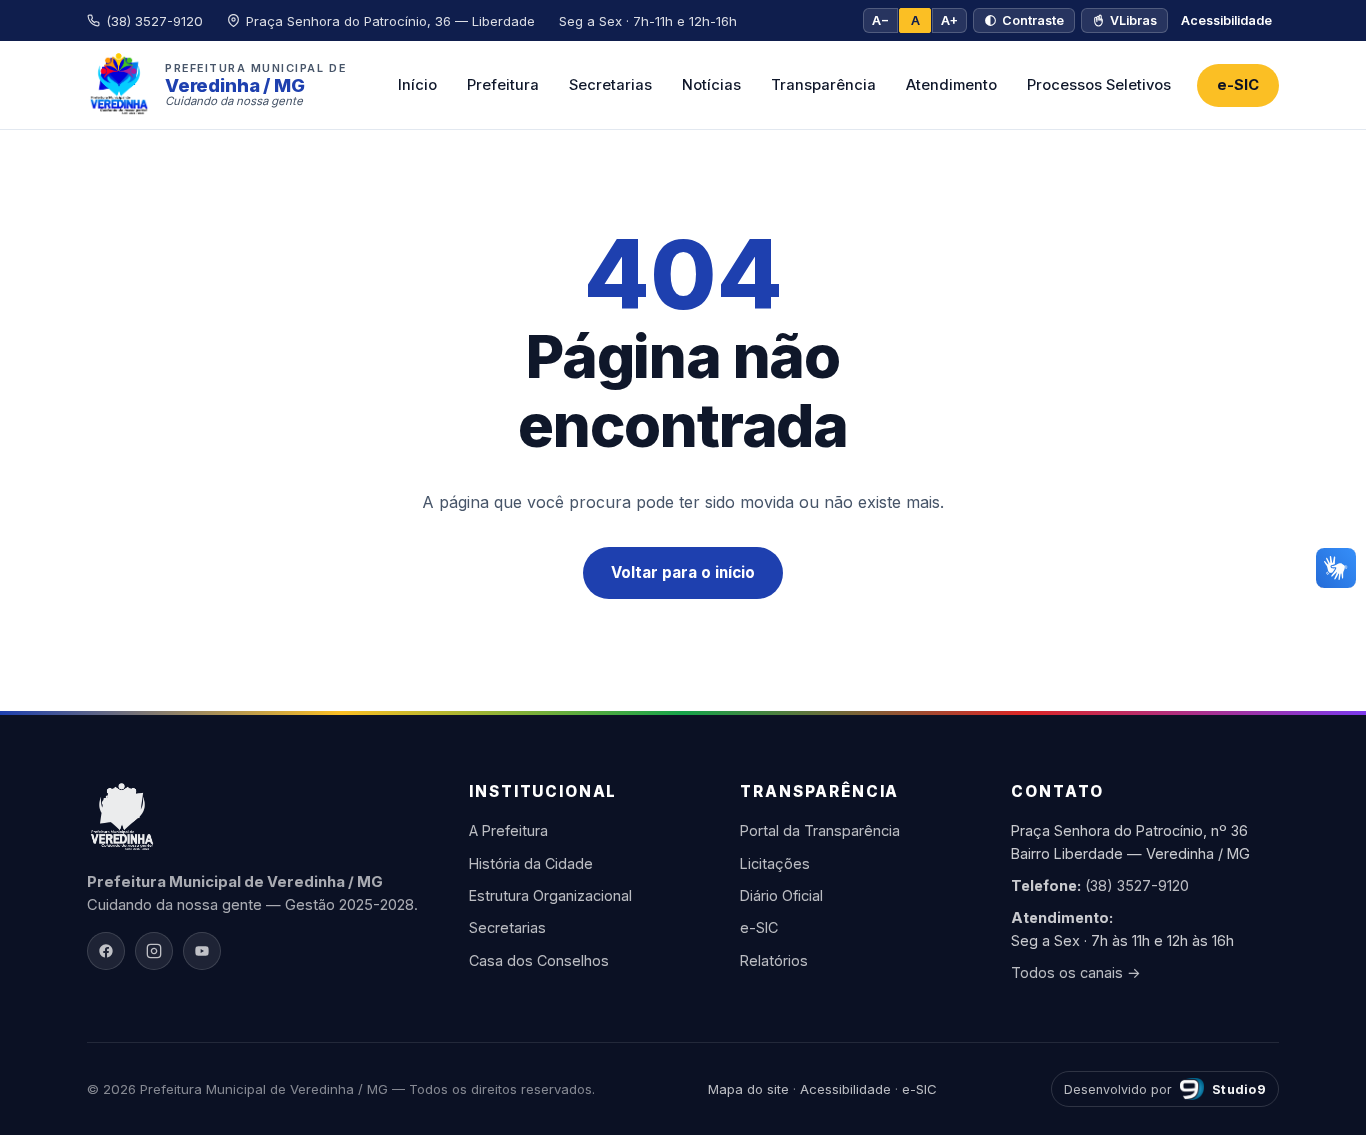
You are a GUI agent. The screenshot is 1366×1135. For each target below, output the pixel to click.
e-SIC (1238, 85)
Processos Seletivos (1099, 85)
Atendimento (951, 85)
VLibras (1133, 20)
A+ (949, 20)
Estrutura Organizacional (550, 895)
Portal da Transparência (820, 830)
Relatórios (774, 960)
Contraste (1033, 20)
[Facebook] (106, 951)
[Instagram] (154, 951)
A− (880, 20)
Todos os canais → (1076, 972)
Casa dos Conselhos (539, 960)
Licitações (775, 863)
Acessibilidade (1226, 20)
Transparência (823, 85)
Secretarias (610, 85)
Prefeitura (503, 85)
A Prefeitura (508, 830)
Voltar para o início (683, 572)
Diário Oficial (781, 895)
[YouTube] (202, 951)
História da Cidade (531, 863)
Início (417, 85)
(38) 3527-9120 (1137, 885)
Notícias (711, 85)
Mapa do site (748, 1089)
